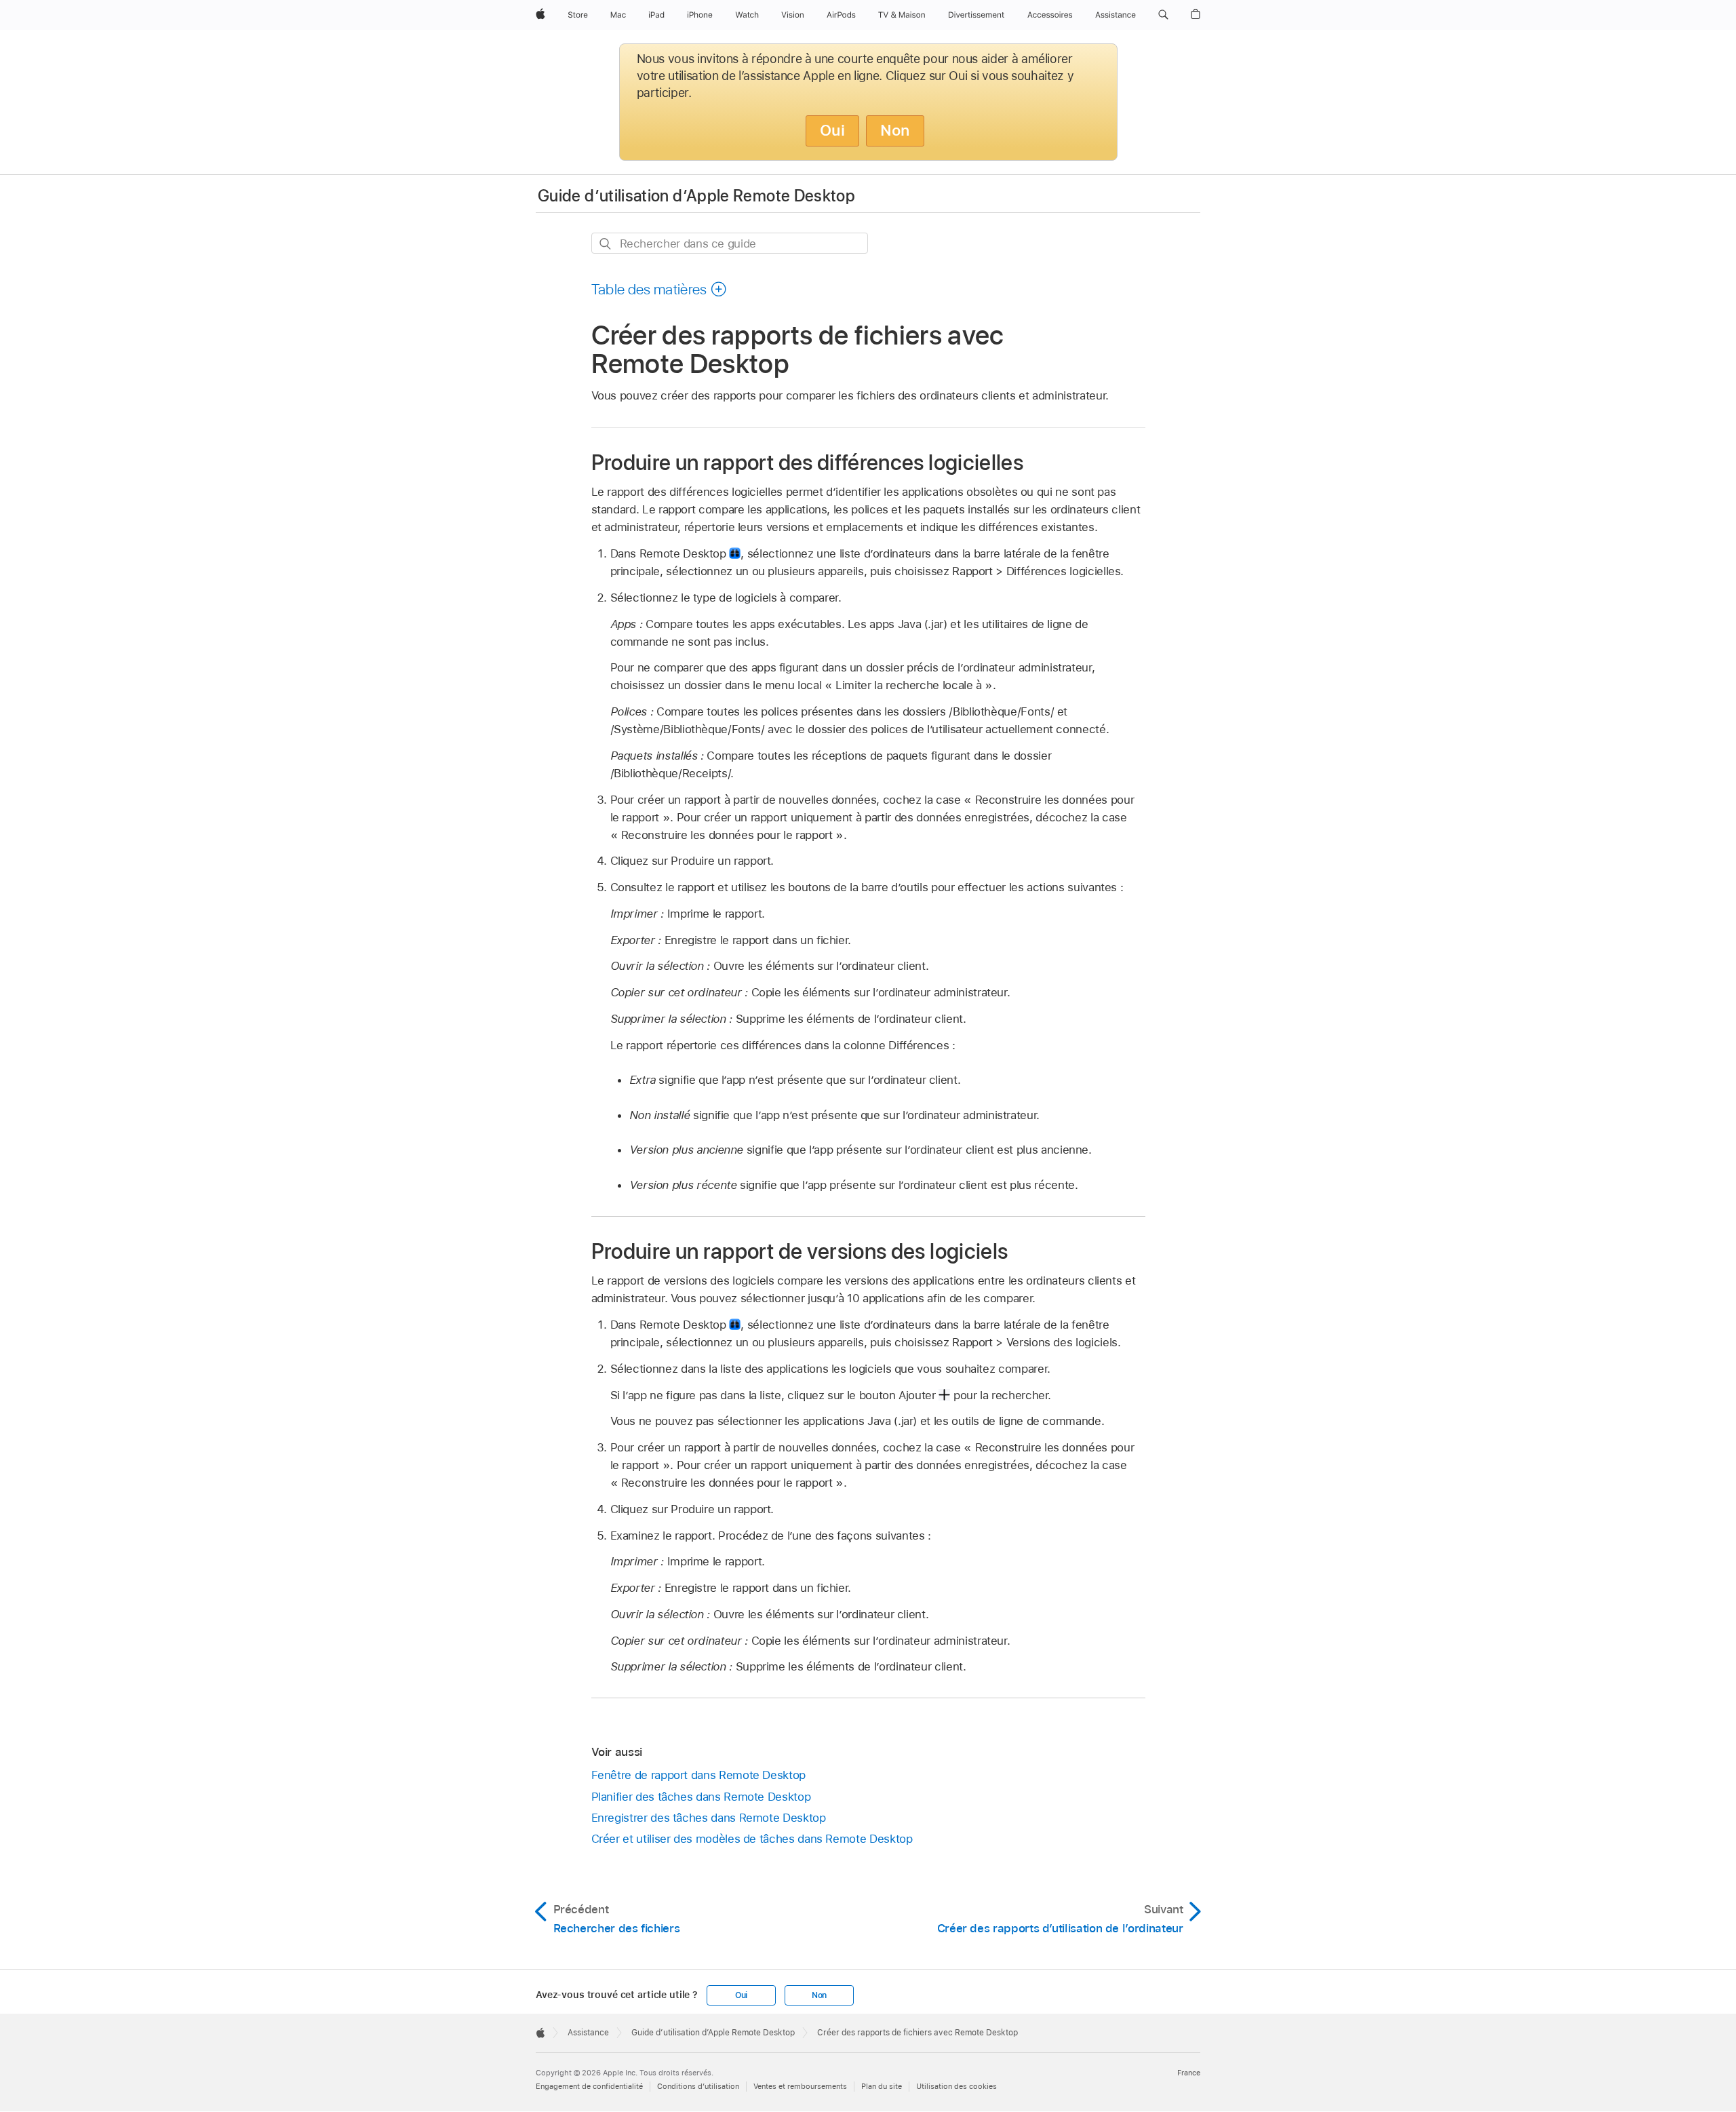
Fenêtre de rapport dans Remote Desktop (698, 1775)
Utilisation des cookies (956, 2086)
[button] (1163, 15)
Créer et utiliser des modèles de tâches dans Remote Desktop (752, 1839)
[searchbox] (730, 243)
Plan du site (882, 2086)
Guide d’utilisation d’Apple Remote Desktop (696, 196)
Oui (832, 130)
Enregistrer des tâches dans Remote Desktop (709, 1818)
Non (895, 130)
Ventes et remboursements (800, 2086)
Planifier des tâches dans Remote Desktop (701, 1797)
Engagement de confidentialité (589, 2086)
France (1189, 2073)
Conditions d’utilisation (698, 2086)
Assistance (588, 2033)
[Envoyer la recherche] (606, 244)
